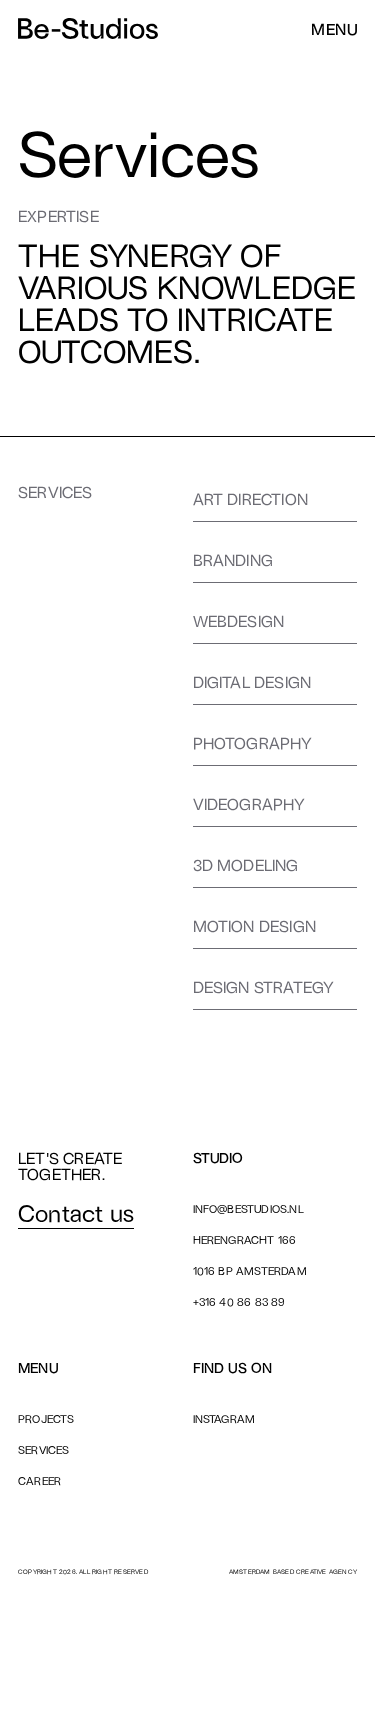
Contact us (76, 1212)
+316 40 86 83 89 (239, 1301)
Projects (46, 1418)
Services (44, 1449)
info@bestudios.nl (248, 1208)
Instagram (224, 1418)
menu (334, 29)
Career (39, 1480)
